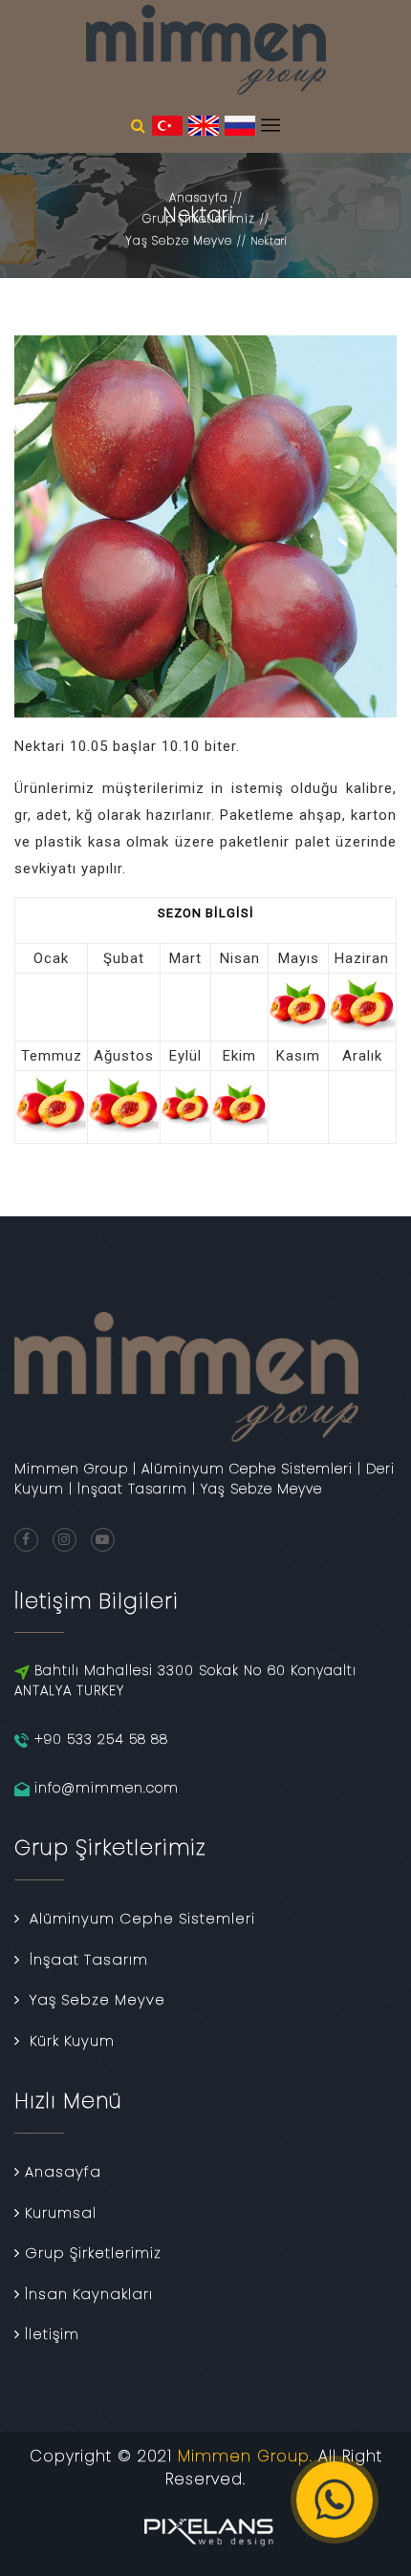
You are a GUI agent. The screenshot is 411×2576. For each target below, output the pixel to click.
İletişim (52, 2334)
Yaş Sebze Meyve (179, 240)
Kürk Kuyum (72, 2040)
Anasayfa (199, 197)
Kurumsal (61, 2212)
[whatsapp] (335, 2500)
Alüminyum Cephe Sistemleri (142, 1918)
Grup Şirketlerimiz (199, 218)
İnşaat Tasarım (89, 1959)
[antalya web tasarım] (205, 2529)
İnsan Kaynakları (89, 2294)
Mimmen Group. (245, 2456)
